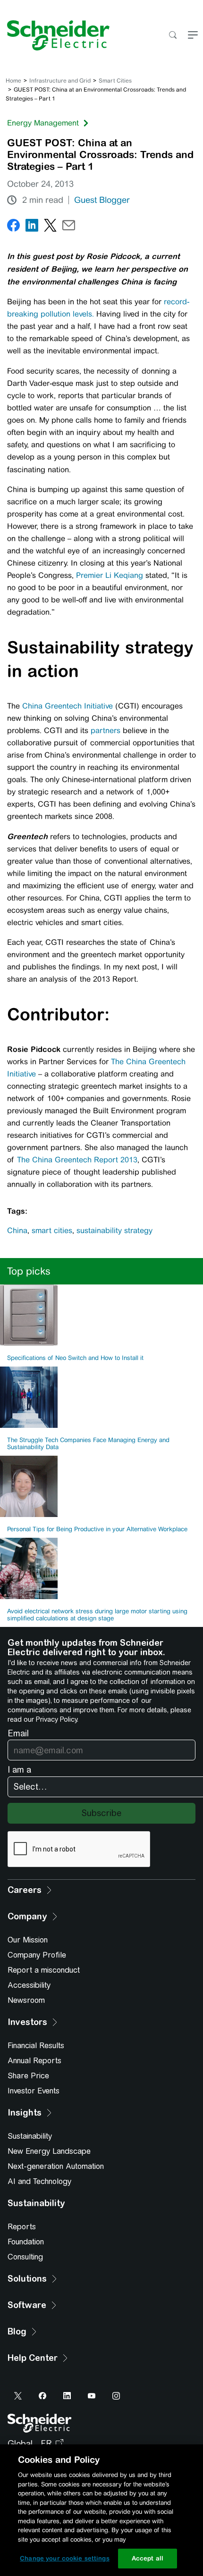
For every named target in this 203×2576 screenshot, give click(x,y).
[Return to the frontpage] (55, 35)
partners (106, 730)
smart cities (52, 1230)
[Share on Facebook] (13, 227)
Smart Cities (115, 81)
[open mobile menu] (193, 36)
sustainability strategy (114, 1230)
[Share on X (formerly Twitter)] (50, 227)
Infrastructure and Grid (60, 81)
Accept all (148, 2558)
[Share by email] (69, 227)
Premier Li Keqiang (110, 575)
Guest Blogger (102, 200)
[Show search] (173, 36)
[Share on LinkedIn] (32, 227)
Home (13, 81)
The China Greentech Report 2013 (77, 1160)
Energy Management (43, 123)
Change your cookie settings (65, 2558)
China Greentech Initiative (68, 706)
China (17, 1230)
